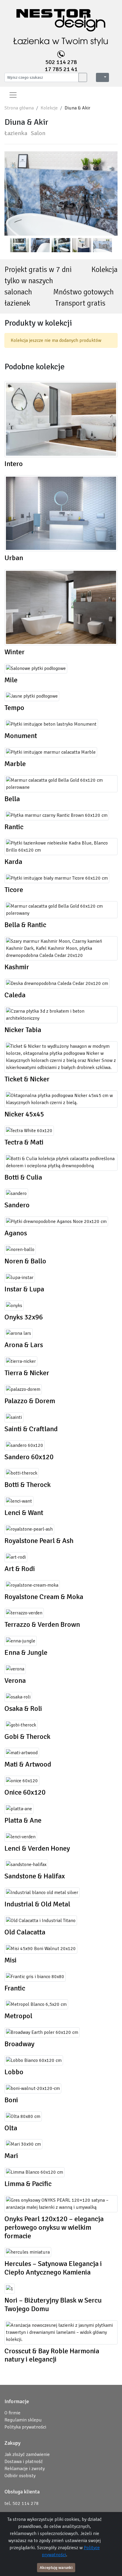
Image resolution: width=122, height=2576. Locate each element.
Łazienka (16, 133)
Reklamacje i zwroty (25, 2469)
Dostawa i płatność (24, 2462)
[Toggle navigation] (13, 95)
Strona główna (19, 108)
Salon (38, 133)
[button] (102, 77)
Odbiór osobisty (20, 2476)
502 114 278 (61, 62)
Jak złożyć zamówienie (27, 2454)
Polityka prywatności (25, 2427)
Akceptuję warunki (56, 2568)
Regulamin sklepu (23, 2420)
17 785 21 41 (61, 69)
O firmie (12, 2413)
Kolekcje (49, 108)
